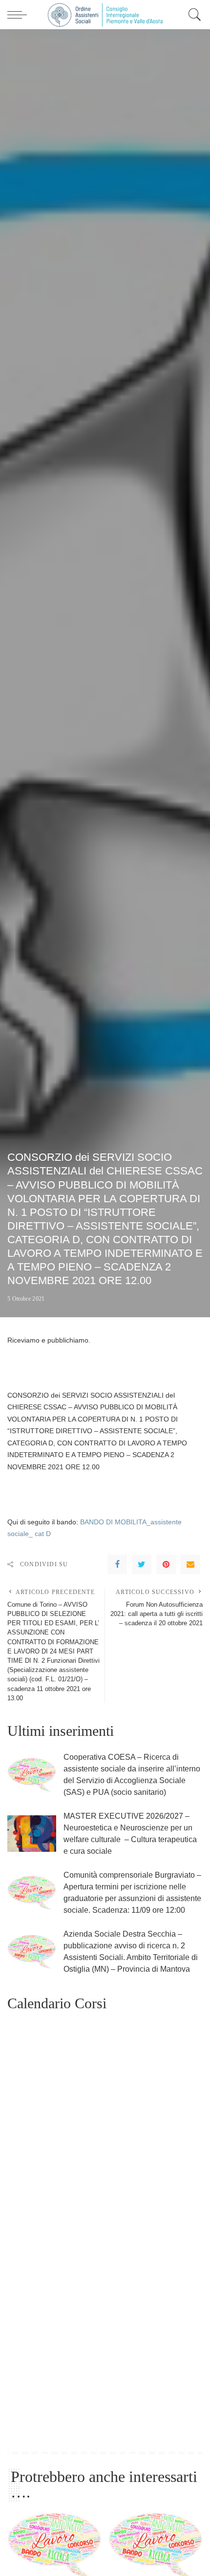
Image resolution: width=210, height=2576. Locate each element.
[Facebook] (117, 1564)
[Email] (190, 1564)
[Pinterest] (166, 1564)
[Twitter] (142, 1564)
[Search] (192, 15)
